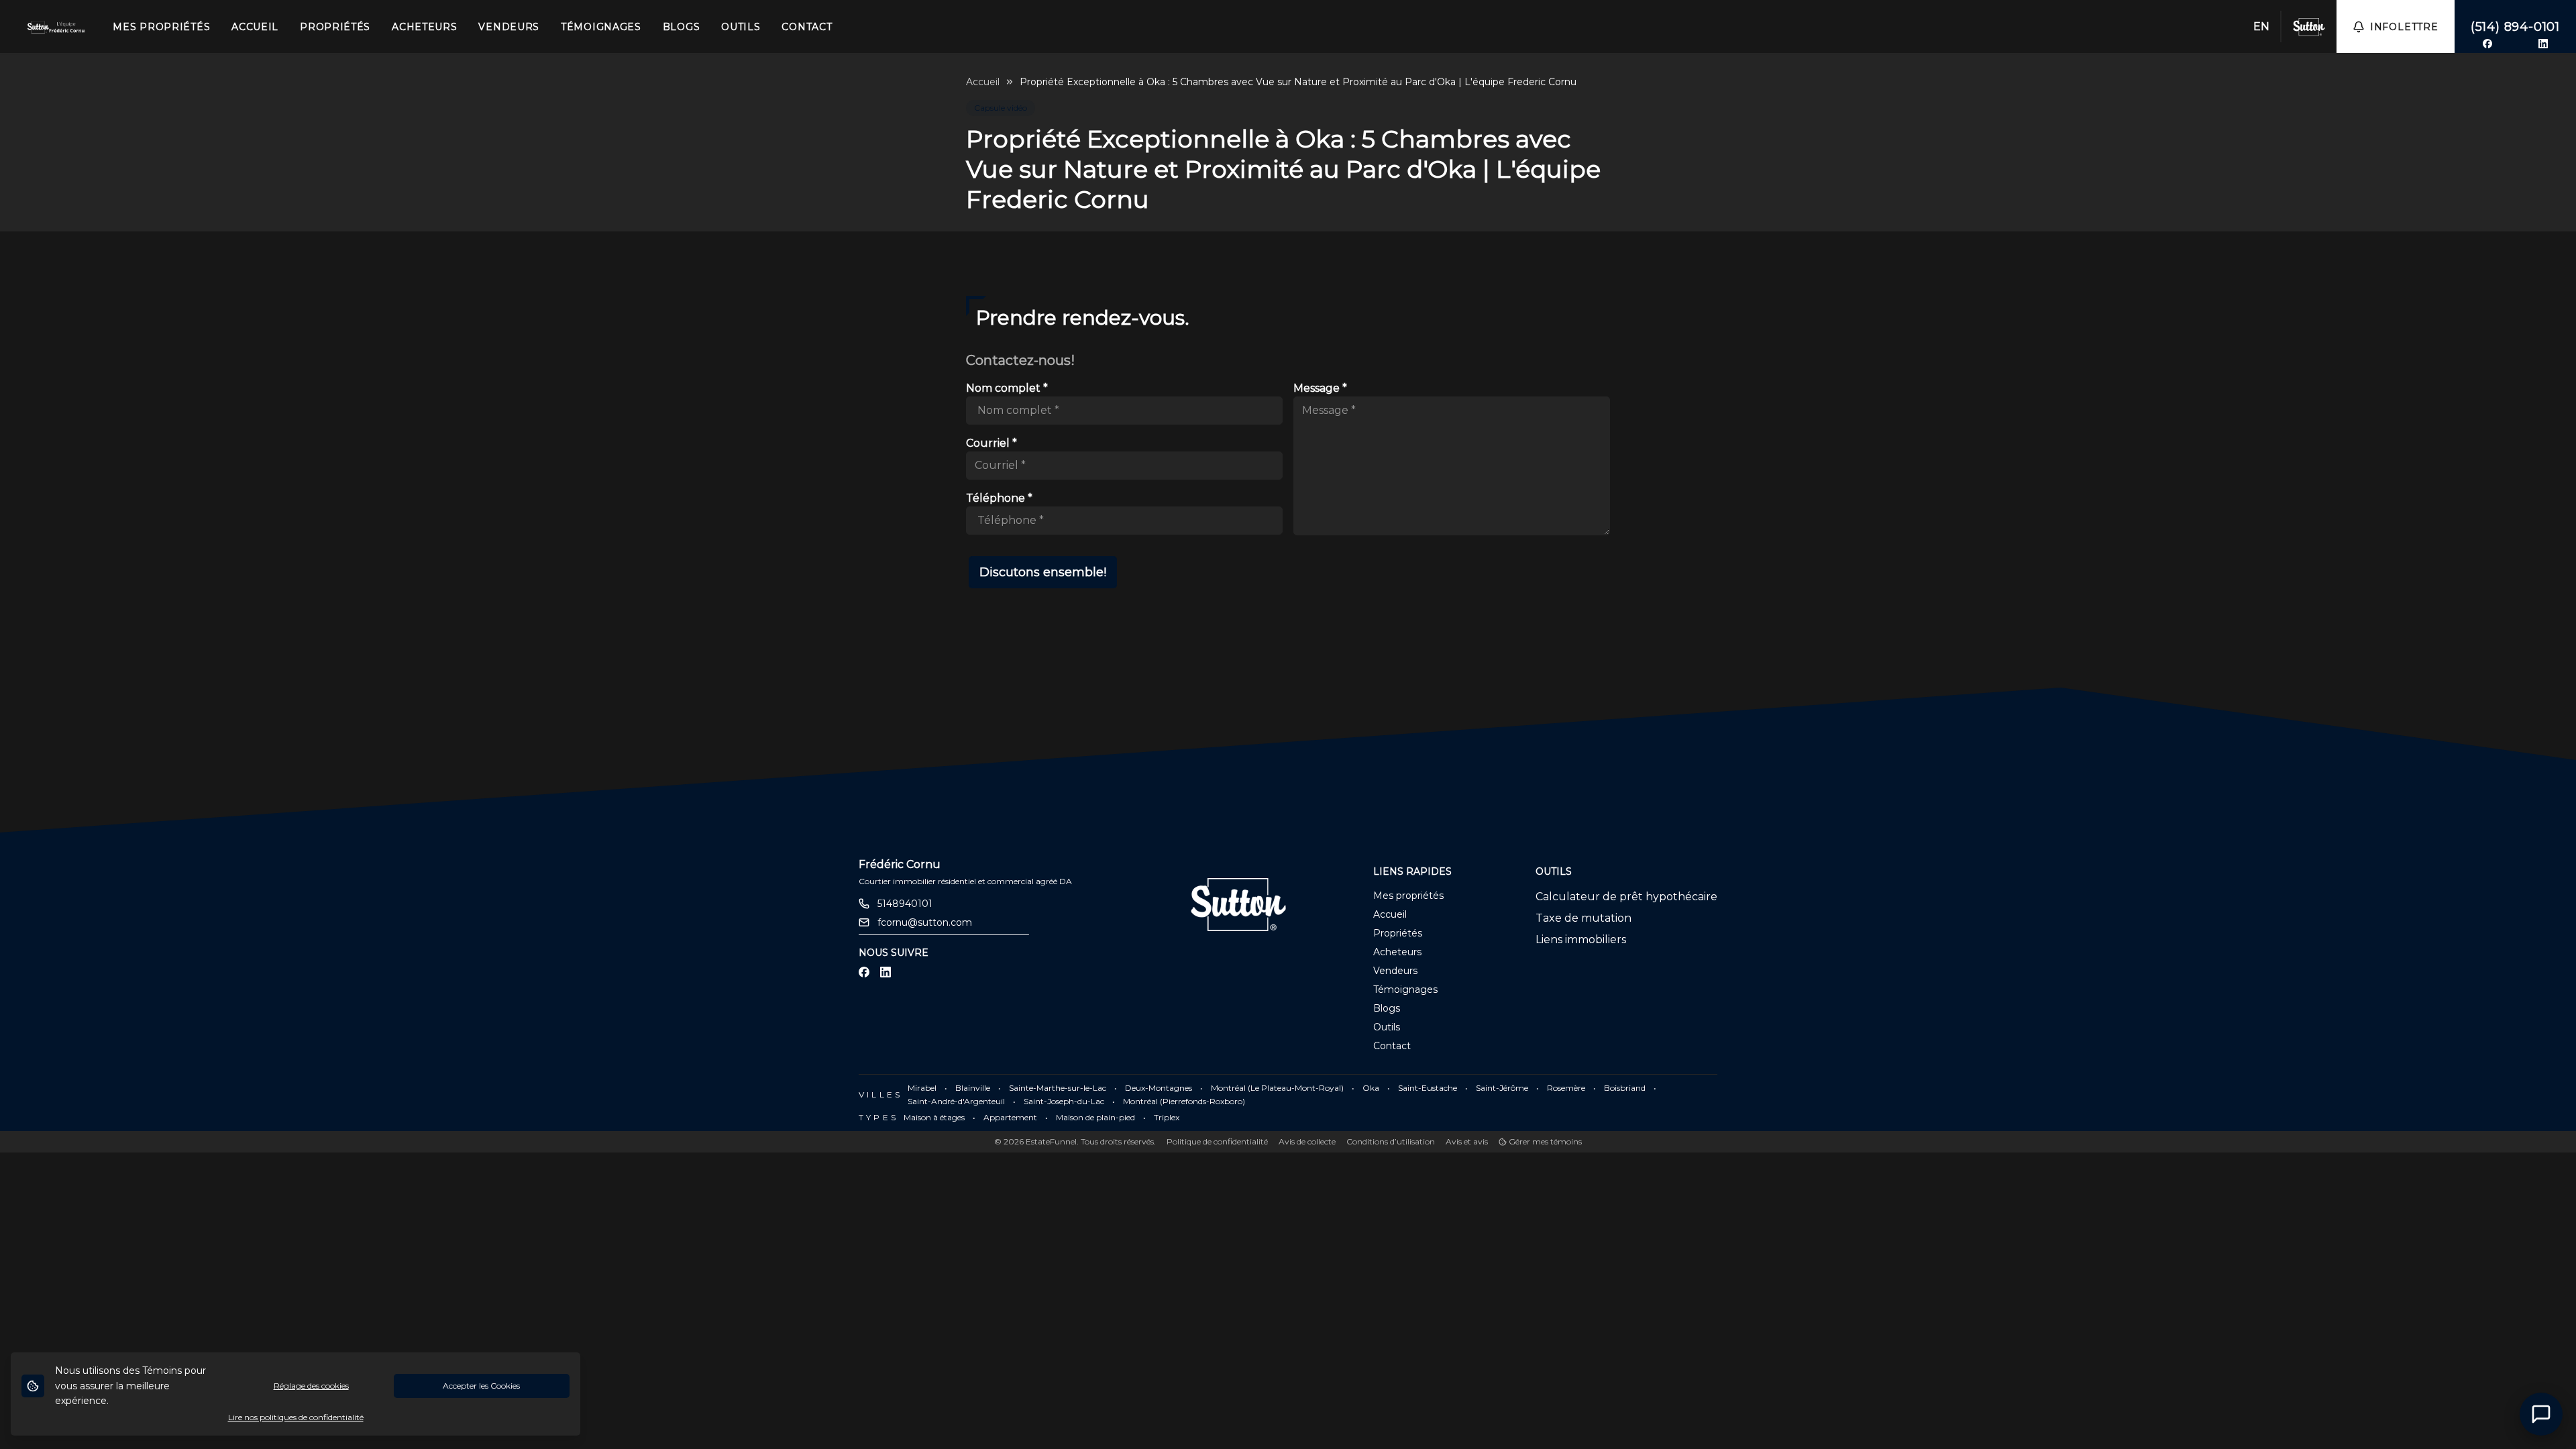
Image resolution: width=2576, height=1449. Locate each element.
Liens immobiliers (1581, 940)
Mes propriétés (1408, 896)
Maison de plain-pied (1095, 1117)
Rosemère (1566, 1088)
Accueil (983, 82)
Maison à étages (934, 1117)
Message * (1320, 388)
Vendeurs (1395, 971)
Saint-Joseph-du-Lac (1064, 1101)
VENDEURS (509, 27)
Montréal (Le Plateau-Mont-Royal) (1277, 1088)
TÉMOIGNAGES (601, 27)
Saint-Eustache (1428, 1088)
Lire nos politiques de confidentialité (296, 1417)
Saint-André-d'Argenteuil (956, 1101)
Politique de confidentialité (1217, 1141)
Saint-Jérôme (1502, 1088)
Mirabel (922, 1088)
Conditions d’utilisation (1391, 1141)
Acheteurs (1397, 952)
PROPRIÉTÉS (335, 27)
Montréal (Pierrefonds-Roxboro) (1184, 1101)
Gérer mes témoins (1544, 1141)
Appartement (1010, 1117)
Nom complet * (1007, 388)
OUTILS (741, 27)
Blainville (973, 1088)
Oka (1371, 1088)
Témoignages (1405, 989)
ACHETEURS (424, 27)
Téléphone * (999, 498)
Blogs (1387, 1008)
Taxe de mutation (1584, 918)
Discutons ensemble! (1043, 572)
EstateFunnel (1051, 1141)
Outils (1387, 1027)
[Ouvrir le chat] (2541, 1414)
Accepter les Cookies (481, 1386)
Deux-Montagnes (1159, 1088)
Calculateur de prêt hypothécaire (1626, 897)
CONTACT (807, 27)
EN (2261, 26)
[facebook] (2487, 44)
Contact (1392, 1046)
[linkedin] (2543, 44)
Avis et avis (1467, 1141)
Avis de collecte (1307, 1141)
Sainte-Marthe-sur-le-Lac (1058, 1088)
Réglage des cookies (311, 1386)
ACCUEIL (255, 27)
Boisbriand (1625, 1088)
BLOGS (682, 27)
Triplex (1167, 1117)
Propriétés (1398, 933)
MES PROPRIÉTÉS (161, 27)
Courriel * (991, 443)
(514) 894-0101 (2515, 27)
